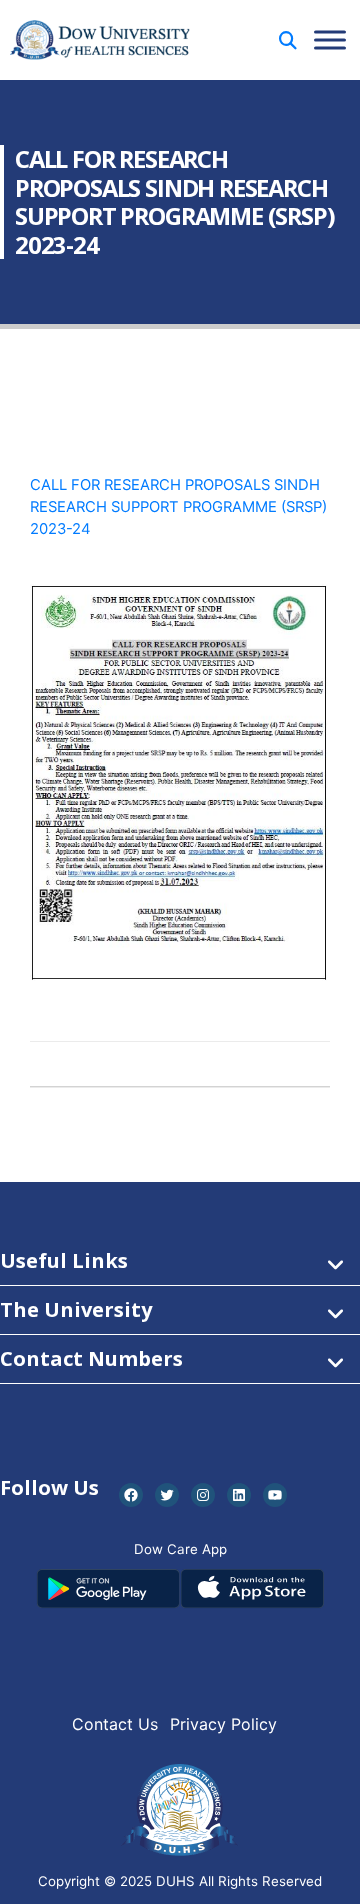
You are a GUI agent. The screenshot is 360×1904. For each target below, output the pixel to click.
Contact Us (115, 1724)
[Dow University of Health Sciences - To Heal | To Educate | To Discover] (100, 40)
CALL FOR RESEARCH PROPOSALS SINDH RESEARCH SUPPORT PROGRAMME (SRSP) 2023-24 (178, 507)
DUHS (175, 1881)
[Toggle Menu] (330, 39)
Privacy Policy (223, 1724)
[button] (288, 40)
